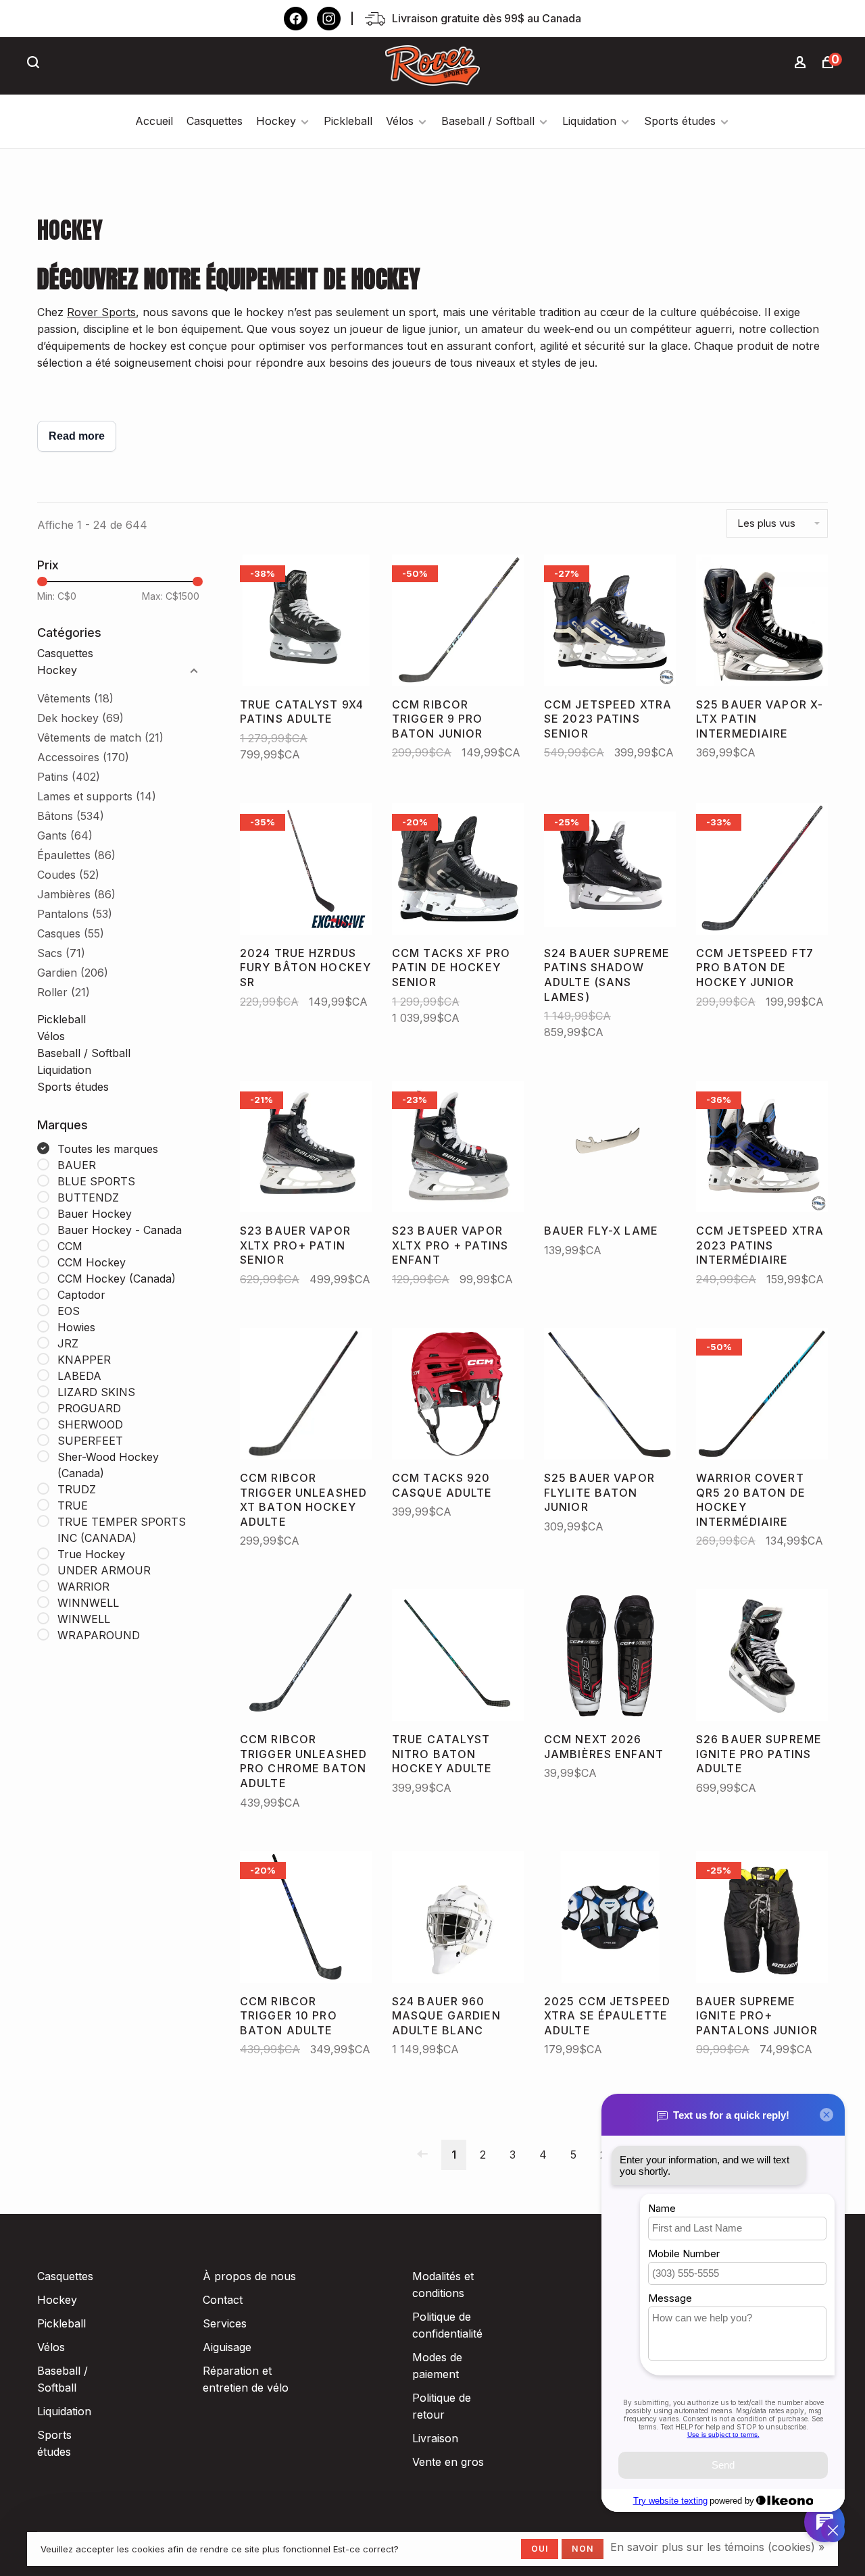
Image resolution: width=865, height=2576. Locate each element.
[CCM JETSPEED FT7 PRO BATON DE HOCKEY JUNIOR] (762, 871)
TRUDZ (77, 1489)
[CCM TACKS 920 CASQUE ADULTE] (458, 1396)
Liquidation (589, 121)
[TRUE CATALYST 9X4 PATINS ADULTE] (306, 623)
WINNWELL (88, 1603)
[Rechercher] (35, 64)
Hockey (276, 121)
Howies (76, 1327)
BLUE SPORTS (96, 1181)
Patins (69, 777)
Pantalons (75, 914)
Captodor (81, 1295)
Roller (64, 992)
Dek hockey (80, 718)
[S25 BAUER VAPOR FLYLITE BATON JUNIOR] (610, 1396)
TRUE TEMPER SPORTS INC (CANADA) (122, 1530)
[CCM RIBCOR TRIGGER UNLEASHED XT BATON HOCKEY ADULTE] (306, 1396)
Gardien (73, 973)
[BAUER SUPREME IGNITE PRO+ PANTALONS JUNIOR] (762, 1920)
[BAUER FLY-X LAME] (610, 1149)
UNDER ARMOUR (104, 1570)
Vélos (400, 121)
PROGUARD (89, 1408)
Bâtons (71, 816)
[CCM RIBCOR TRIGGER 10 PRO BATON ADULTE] (306, 1920)
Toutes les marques (108, 1149)
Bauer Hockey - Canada (120, 1230)
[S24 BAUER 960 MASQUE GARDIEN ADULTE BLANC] (458, 1920)
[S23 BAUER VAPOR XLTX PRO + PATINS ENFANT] (458, 1149)
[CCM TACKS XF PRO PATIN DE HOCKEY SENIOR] (458, 871)
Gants (65, 835)
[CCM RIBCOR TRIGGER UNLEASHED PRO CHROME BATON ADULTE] (306, 1657)
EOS (69, 1311)
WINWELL (84, 1619)
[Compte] (802, 64)
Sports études (680, 121)
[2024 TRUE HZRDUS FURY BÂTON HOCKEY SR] (306, 871)
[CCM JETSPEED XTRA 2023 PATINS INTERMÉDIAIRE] (762, 1149)
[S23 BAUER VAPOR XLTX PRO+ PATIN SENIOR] (306, 1149)
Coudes (68, 875)
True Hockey (91, 1554)
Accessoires (83, 757)
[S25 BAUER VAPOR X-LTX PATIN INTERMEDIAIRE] (762, 623)
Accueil (154, 121)
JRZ (68, 1343)
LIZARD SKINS (96, 1392)
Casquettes (215, 121)
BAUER (77, 1165)
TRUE (73, 1505)
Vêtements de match (100, 738)
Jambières (76, 894)
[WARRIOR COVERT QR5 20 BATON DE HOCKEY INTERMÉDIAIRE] (762, 1396)
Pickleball (348, 121)
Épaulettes (76, 855)
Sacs (61, 953)
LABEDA (79, 1376)
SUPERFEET (90, 1441)
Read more (77, 436)
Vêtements (75, 698)
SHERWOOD (90, 1424)
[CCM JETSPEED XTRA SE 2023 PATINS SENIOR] (610, 623)
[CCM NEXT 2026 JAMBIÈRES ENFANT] (610, 1657)
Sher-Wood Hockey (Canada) (108, 1465)
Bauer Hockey (95, 1214)
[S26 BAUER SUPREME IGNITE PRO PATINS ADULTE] (762, 1657)
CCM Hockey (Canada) (117, 1279)
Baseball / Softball (488, 121)
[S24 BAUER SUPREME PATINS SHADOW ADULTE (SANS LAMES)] (610, 871)
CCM (70, 1246)
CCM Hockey (92, 1262)
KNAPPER (84, 1360)
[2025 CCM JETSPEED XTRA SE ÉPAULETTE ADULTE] (610, 1920)
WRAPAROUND (99, 1635)
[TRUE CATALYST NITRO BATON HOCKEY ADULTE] (458, 1657)
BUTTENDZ (88, 1197)
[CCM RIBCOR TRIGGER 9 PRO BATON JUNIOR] (458, 623)
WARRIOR (83, 1587)
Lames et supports (97, 796)
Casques (71, 933)
